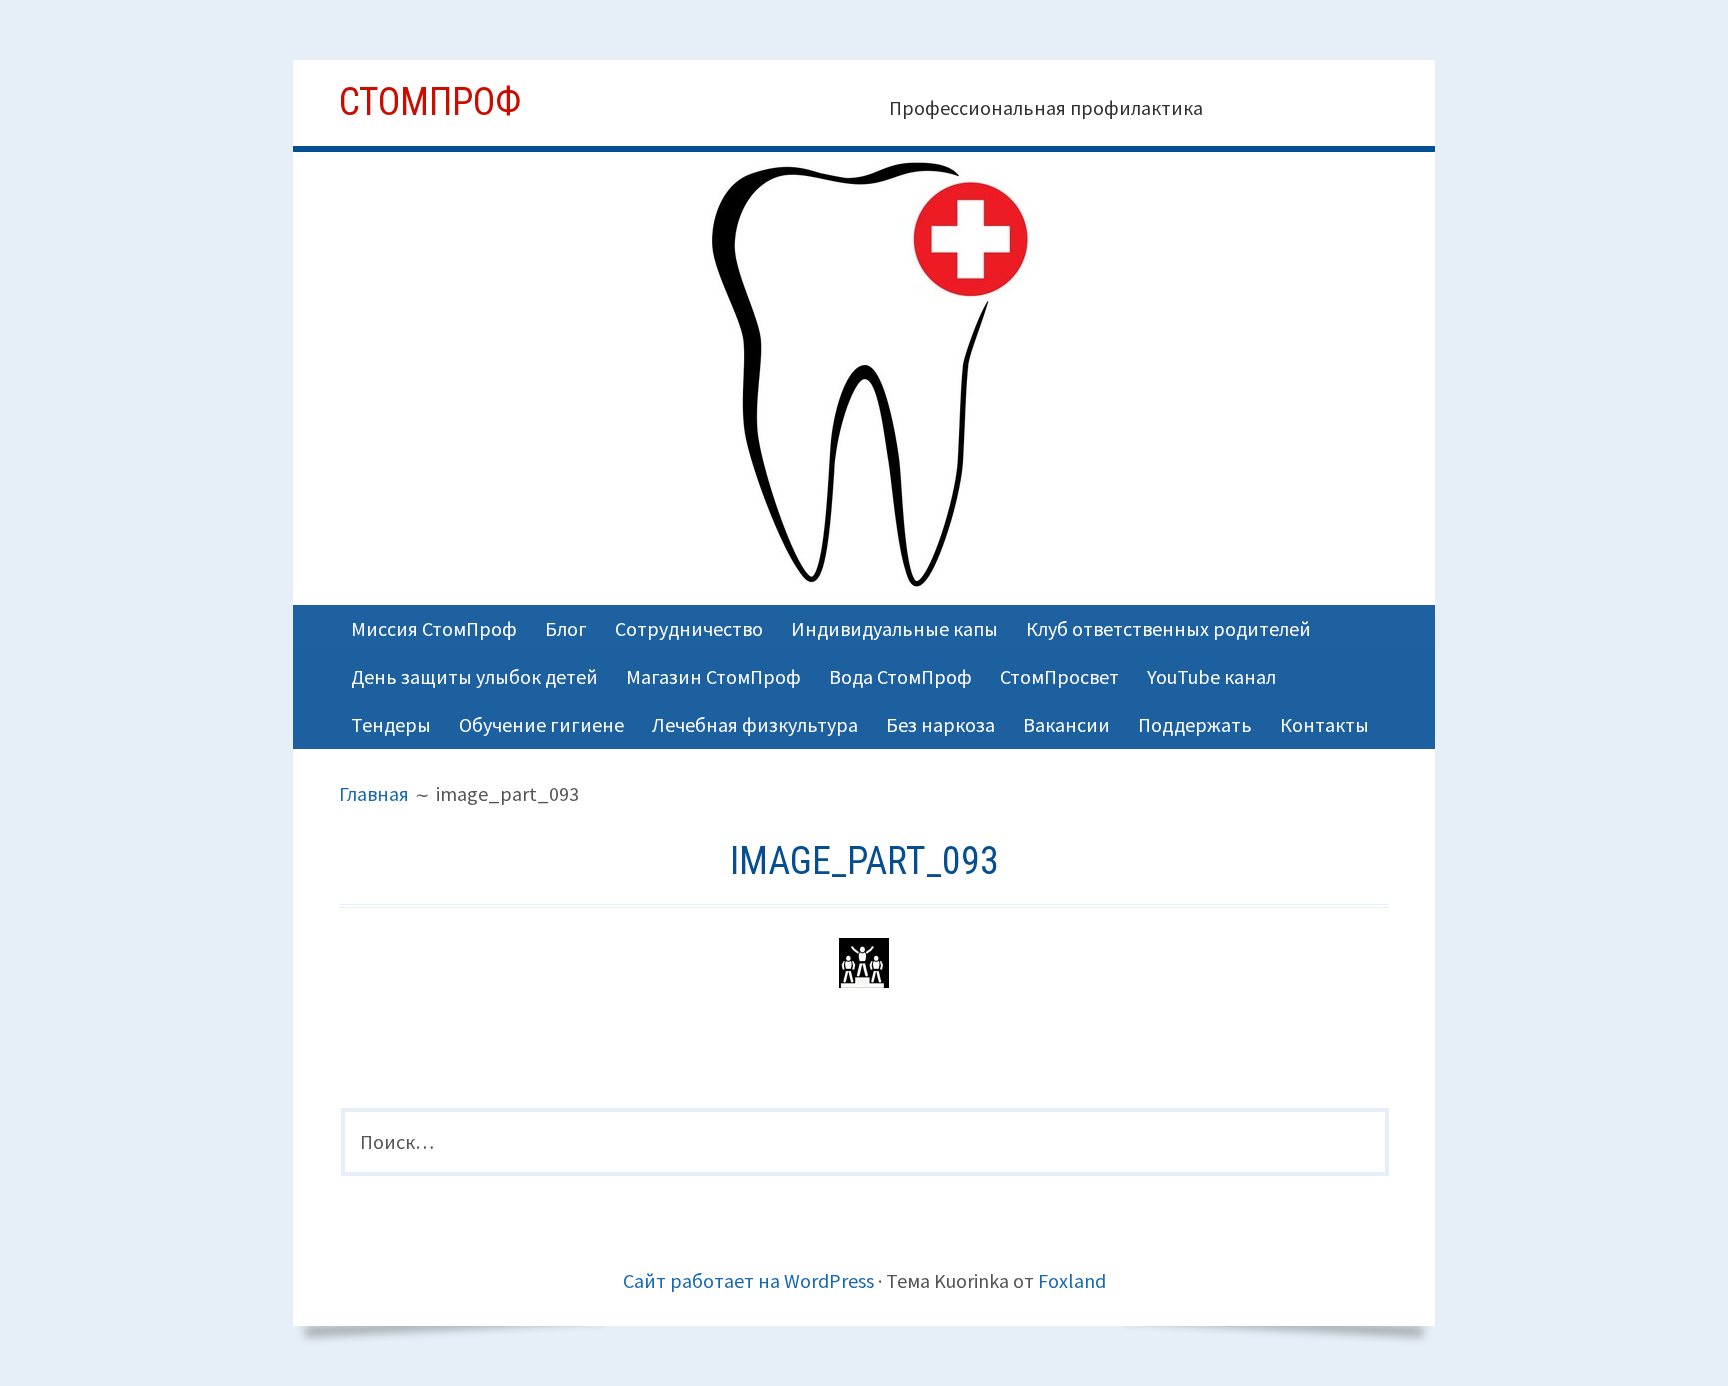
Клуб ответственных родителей (1168, 628)
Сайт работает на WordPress (748, 1280)
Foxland (1072, 1280)
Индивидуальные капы (894, 628)
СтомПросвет (1059, 676)
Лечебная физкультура (755, 724)
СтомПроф (430, 102)
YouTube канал (1211, 676)
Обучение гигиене (541, 724)
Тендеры (391, 724)
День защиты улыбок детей (474, 676)
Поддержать (1195, 724)
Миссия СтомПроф (434, 628)
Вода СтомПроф (900, 676)
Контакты (1324, 724)
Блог (566, 628)
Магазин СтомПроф (713, 676)
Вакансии (1066, 724)
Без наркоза (940, 724)
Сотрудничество (689, 628)
